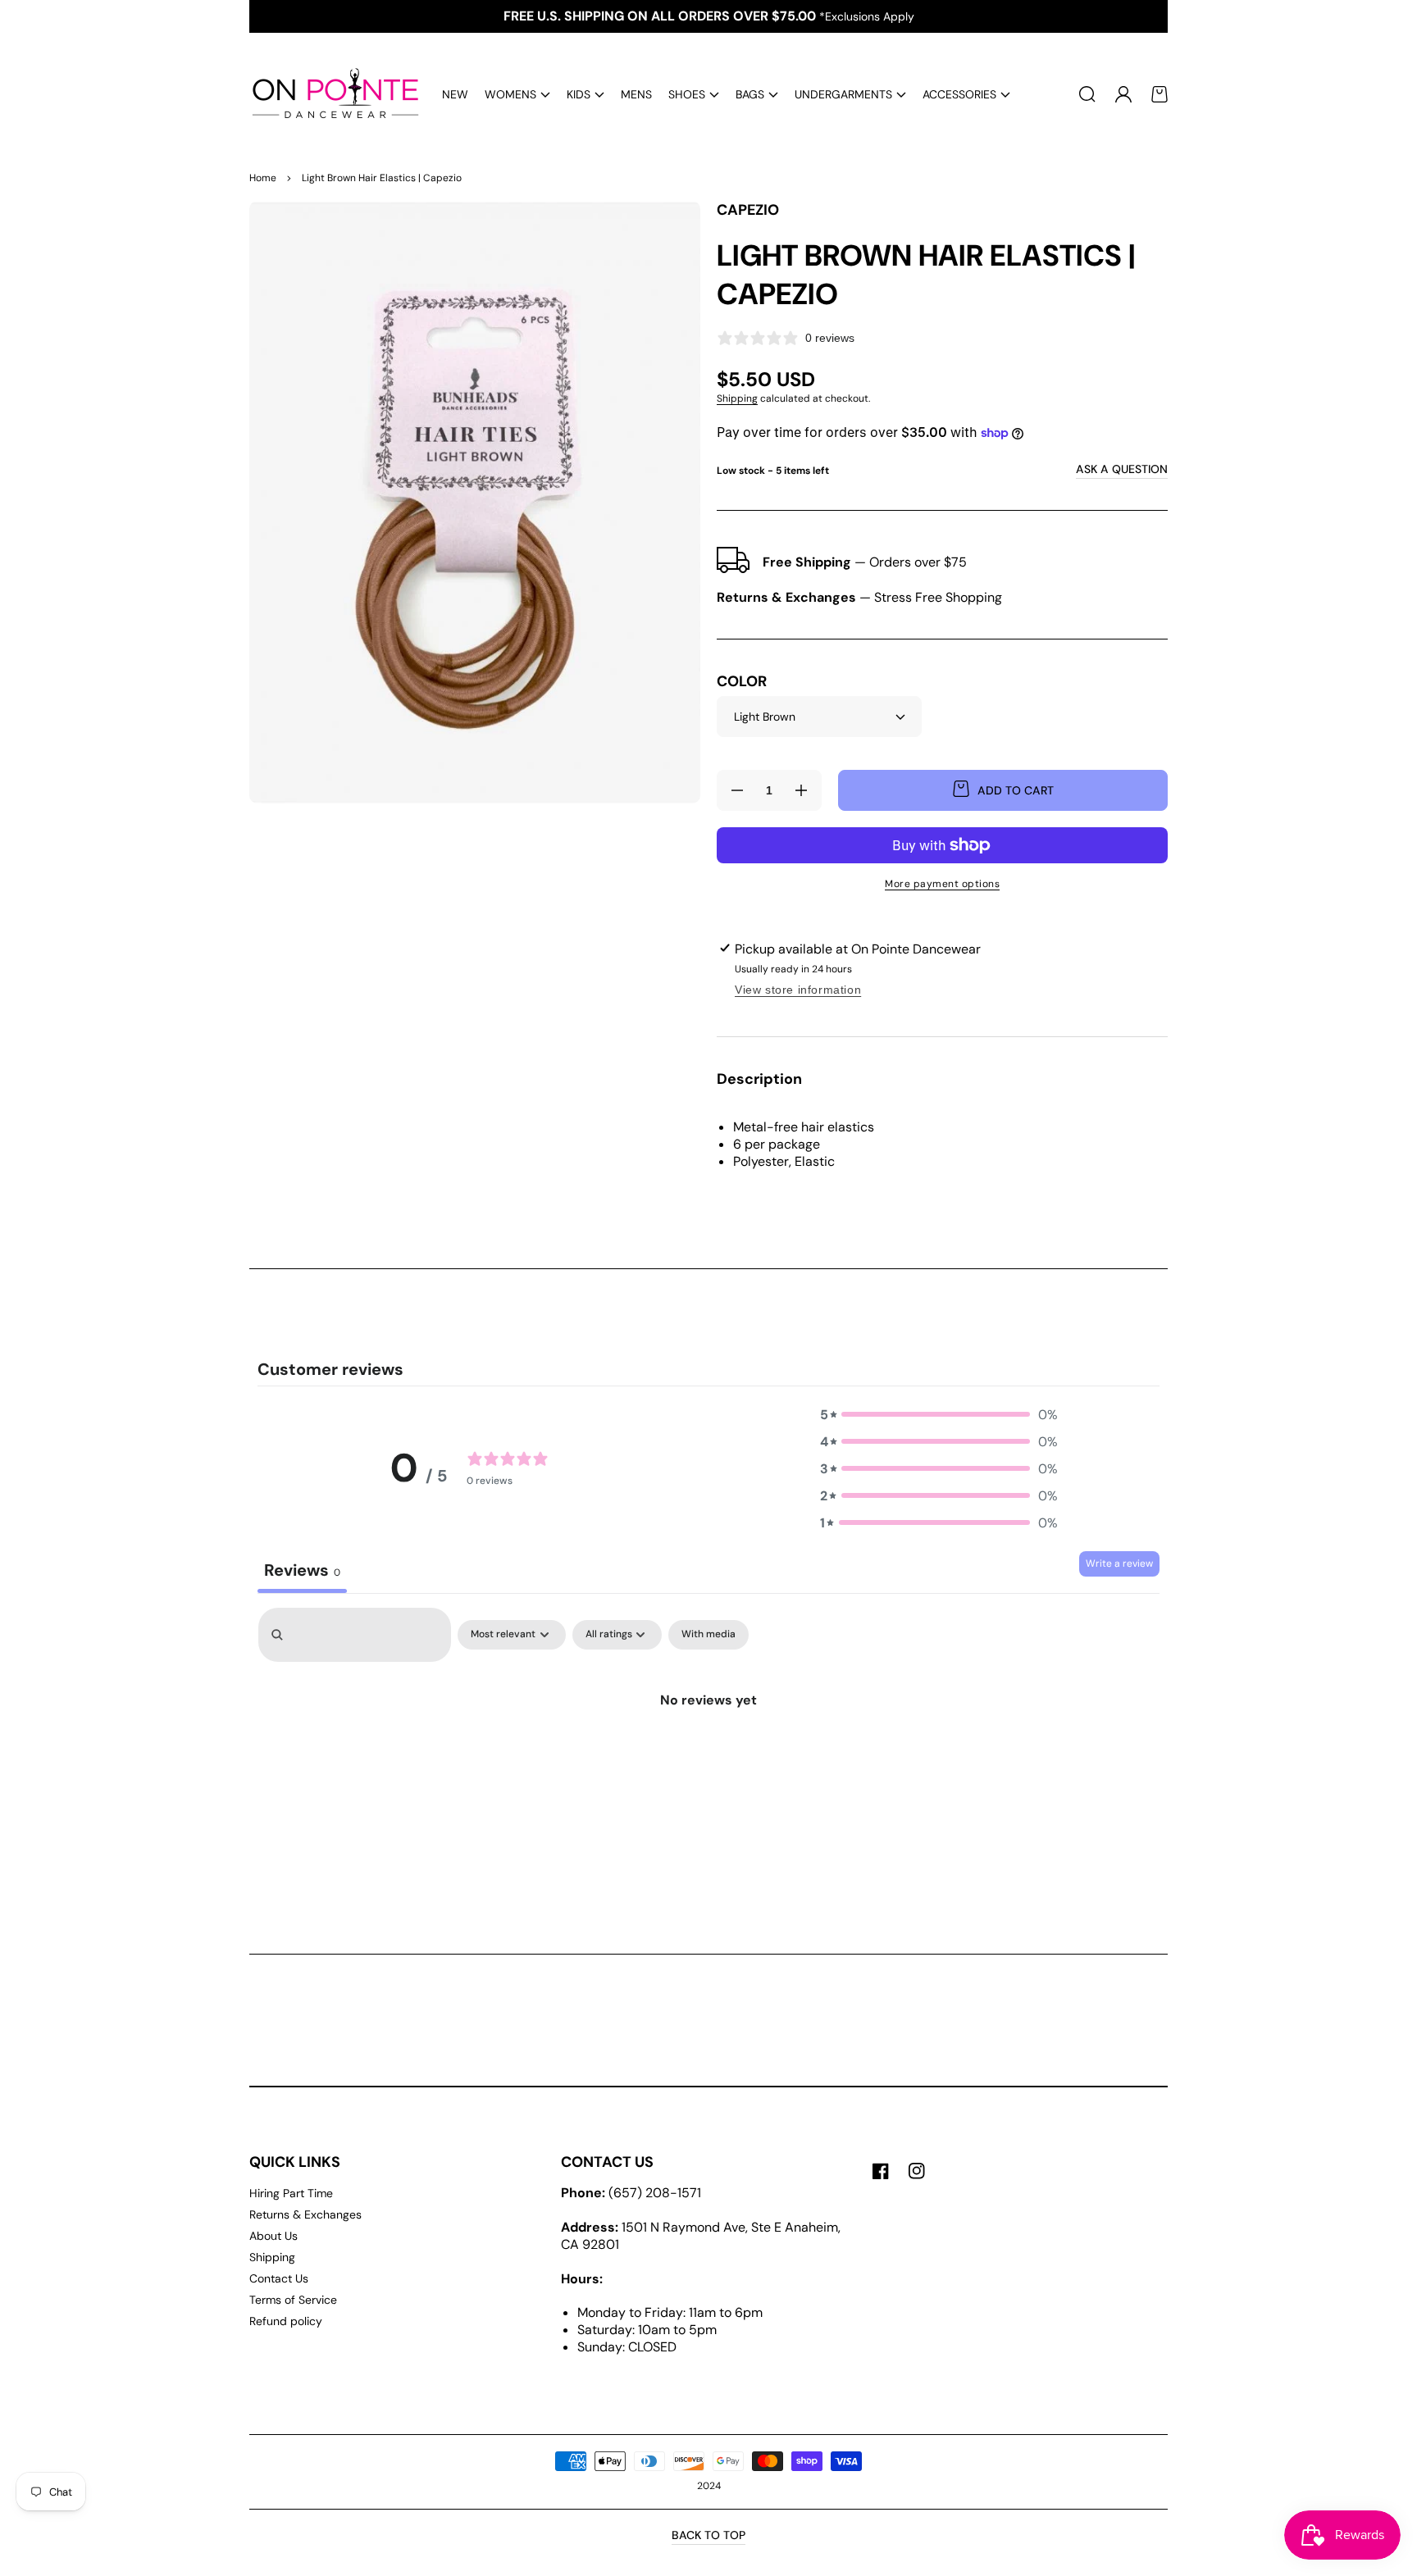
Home (263, 178)
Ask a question (1122, 469)
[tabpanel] (708, 1743)
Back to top (708, 2535)
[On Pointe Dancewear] (330, 94)
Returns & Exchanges (305, 2214)
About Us (273, 2236)
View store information (798, 990)
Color (742, 682)
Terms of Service (293, 2300)
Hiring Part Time (291, 2193)
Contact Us (279, 2278)
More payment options (942, 884)
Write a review (1119, 1563)
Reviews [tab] (302, 1570)
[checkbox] (708, 1635)
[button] (517, 95)
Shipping (737, 398)
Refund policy (286, 2321)
